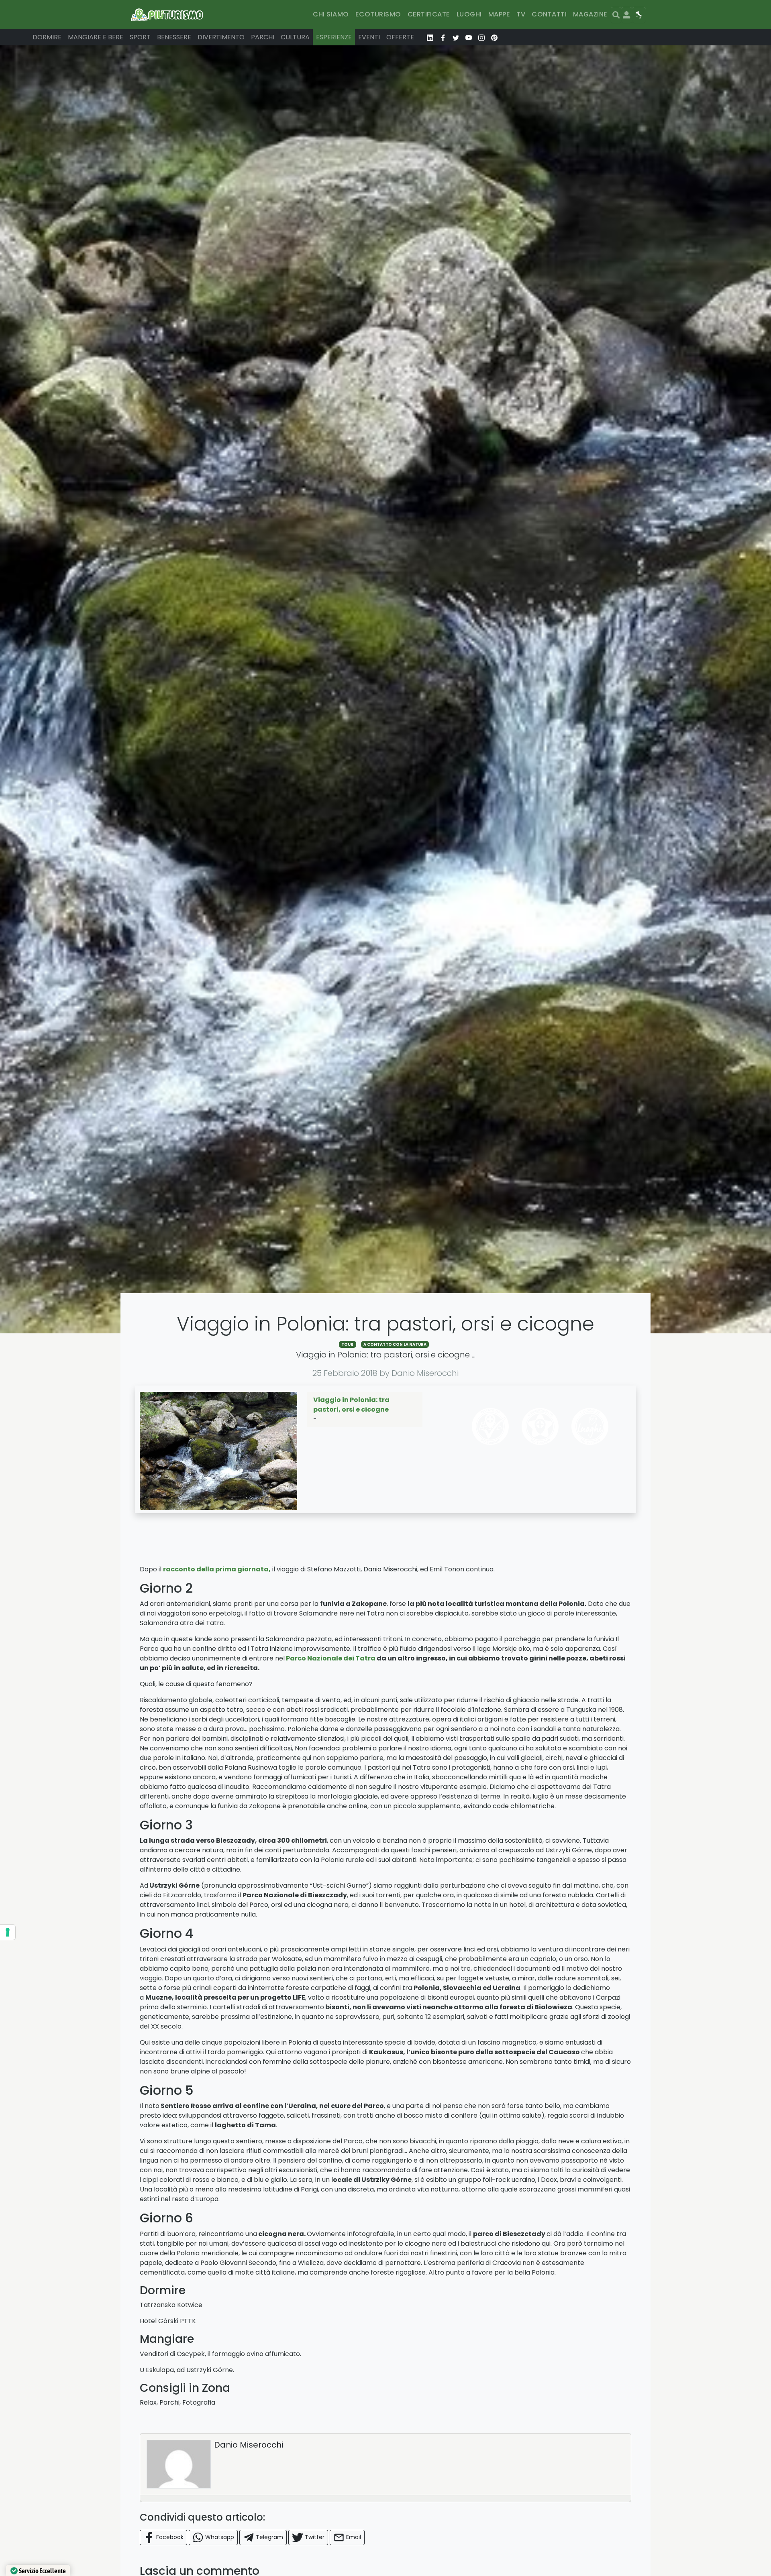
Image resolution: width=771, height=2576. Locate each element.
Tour (347, 1344)
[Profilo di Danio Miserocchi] (179, 2464)
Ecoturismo (378, 14)
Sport (140, 37)
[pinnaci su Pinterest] (494, 37)
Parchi (263, 37)
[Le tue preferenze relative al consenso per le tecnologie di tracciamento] (8, 1932)
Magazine (590, 14)
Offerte (400, 37)
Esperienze (334, 37)
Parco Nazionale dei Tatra (331, 1658)
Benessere (174, 37)
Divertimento (221, 37)
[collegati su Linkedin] (430, 37)
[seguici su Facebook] (443, 37)
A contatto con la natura (395, 1344)
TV (521, 14)
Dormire (47, 37)
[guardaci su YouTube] (469, 37)
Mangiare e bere (96, 37)
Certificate (429, 14)
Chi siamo (331, 14)
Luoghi (469, 14)
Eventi (369, 37)
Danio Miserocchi (249, 2445)
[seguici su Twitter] (456, 37)
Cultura (295, 37)
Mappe (499, 14)
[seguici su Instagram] (481, 37)
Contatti (549, 14)
